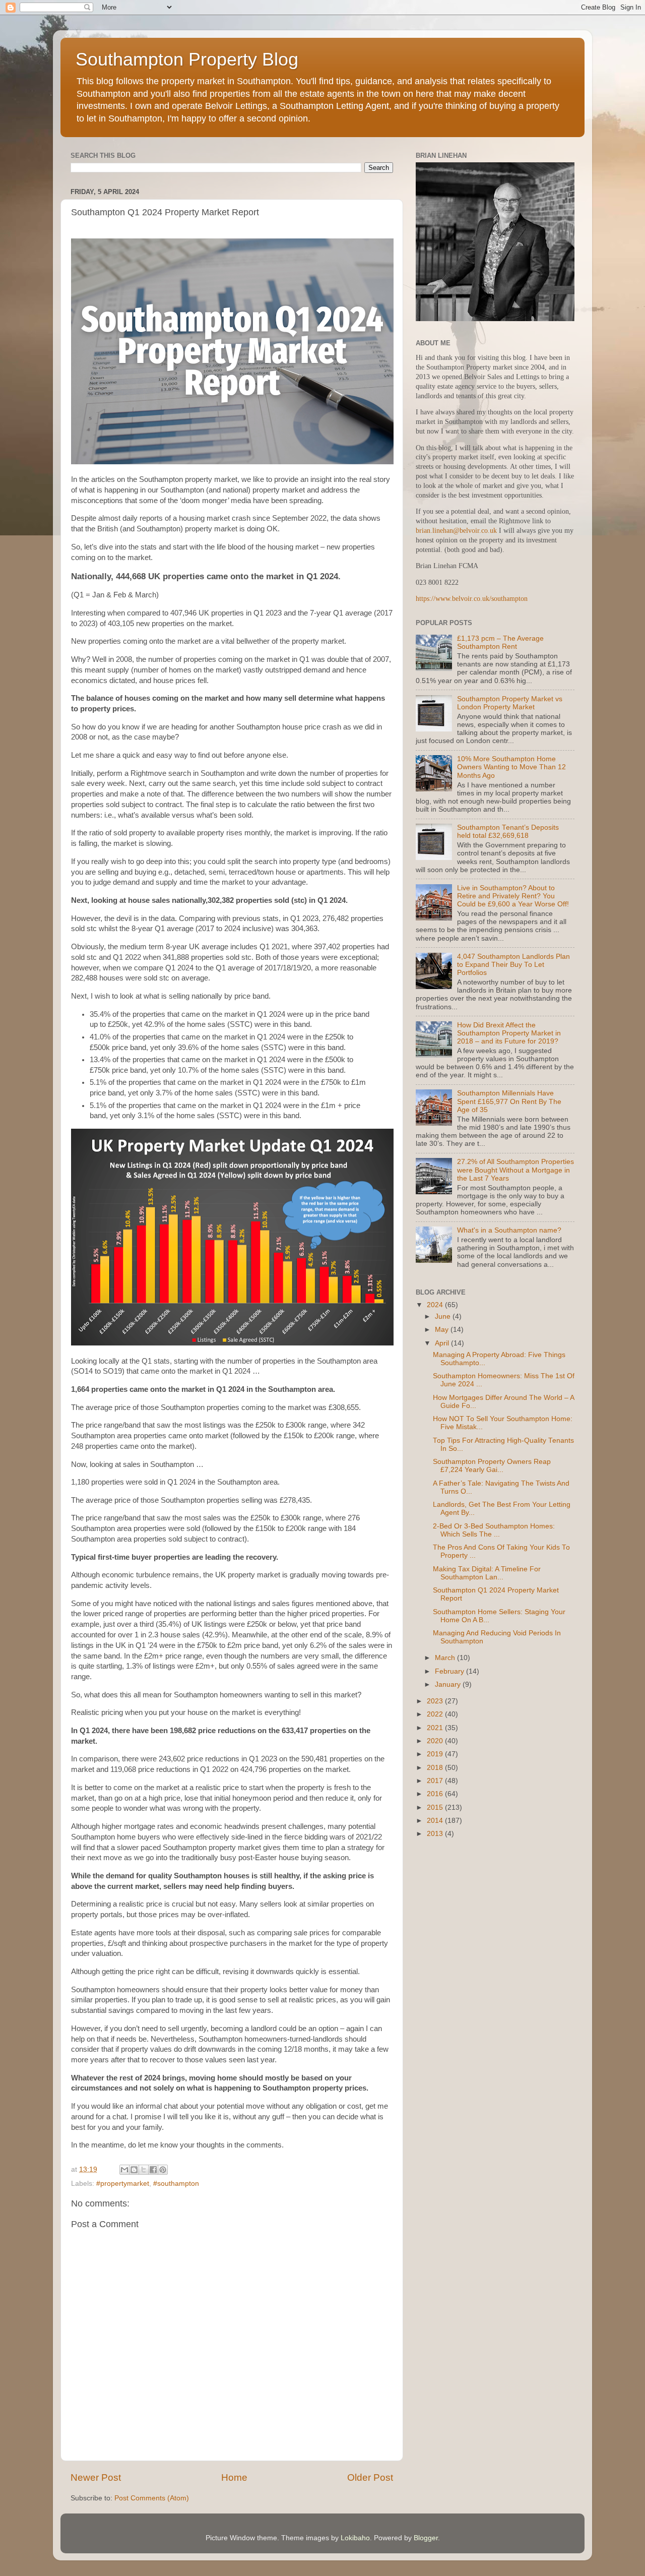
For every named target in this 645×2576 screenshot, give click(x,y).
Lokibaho (355, 2538)
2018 (436, 1768)
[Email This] (124, 2170)
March (446, 1658)
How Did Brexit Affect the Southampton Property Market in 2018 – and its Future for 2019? (509, 1033)
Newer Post (96, 2477)
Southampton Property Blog (187, 59)
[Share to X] (144, 2170)
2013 (436, 1834)
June (444, 1316)
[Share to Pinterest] (163, 2170)
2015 (436, 1807)
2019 (436, 1754)
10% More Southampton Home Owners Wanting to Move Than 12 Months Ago (511, 767)
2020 (436, 1741)
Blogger (426, 2538)
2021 (436, 1728)
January (449, 1684)
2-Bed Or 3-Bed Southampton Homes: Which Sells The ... (494, 1530)
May (443, 1330)
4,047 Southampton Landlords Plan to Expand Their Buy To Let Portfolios (513, 965)
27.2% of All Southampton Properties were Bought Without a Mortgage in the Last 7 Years (515, 1170)
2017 (436, 1781)
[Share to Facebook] (153, 2170)
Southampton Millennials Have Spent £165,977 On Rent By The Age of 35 (509, 1101)
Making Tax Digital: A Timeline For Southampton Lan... (487, 1573)
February (450, 1671)
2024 (436, 1305)
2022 (436, 1714)
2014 (436, 1821)
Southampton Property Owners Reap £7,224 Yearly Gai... (492, 1466)
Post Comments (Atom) (152, 2498)
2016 (436, 1794)
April (443, 1343)
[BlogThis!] (134, 2170)
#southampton (176, 2184)
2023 (436, 1701)
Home (234, 2477)
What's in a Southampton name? (509, 1230)
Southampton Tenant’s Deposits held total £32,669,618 (508, 832)
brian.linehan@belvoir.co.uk (456, 531)
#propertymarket (123, 2184)
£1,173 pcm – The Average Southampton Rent (500, 642)
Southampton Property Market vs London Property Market (510, 703)
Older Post (370, 2477)
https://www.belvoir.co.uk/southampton (472, 599)
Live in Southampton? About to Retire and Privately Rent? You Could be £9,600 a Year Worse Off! (513, 896)
